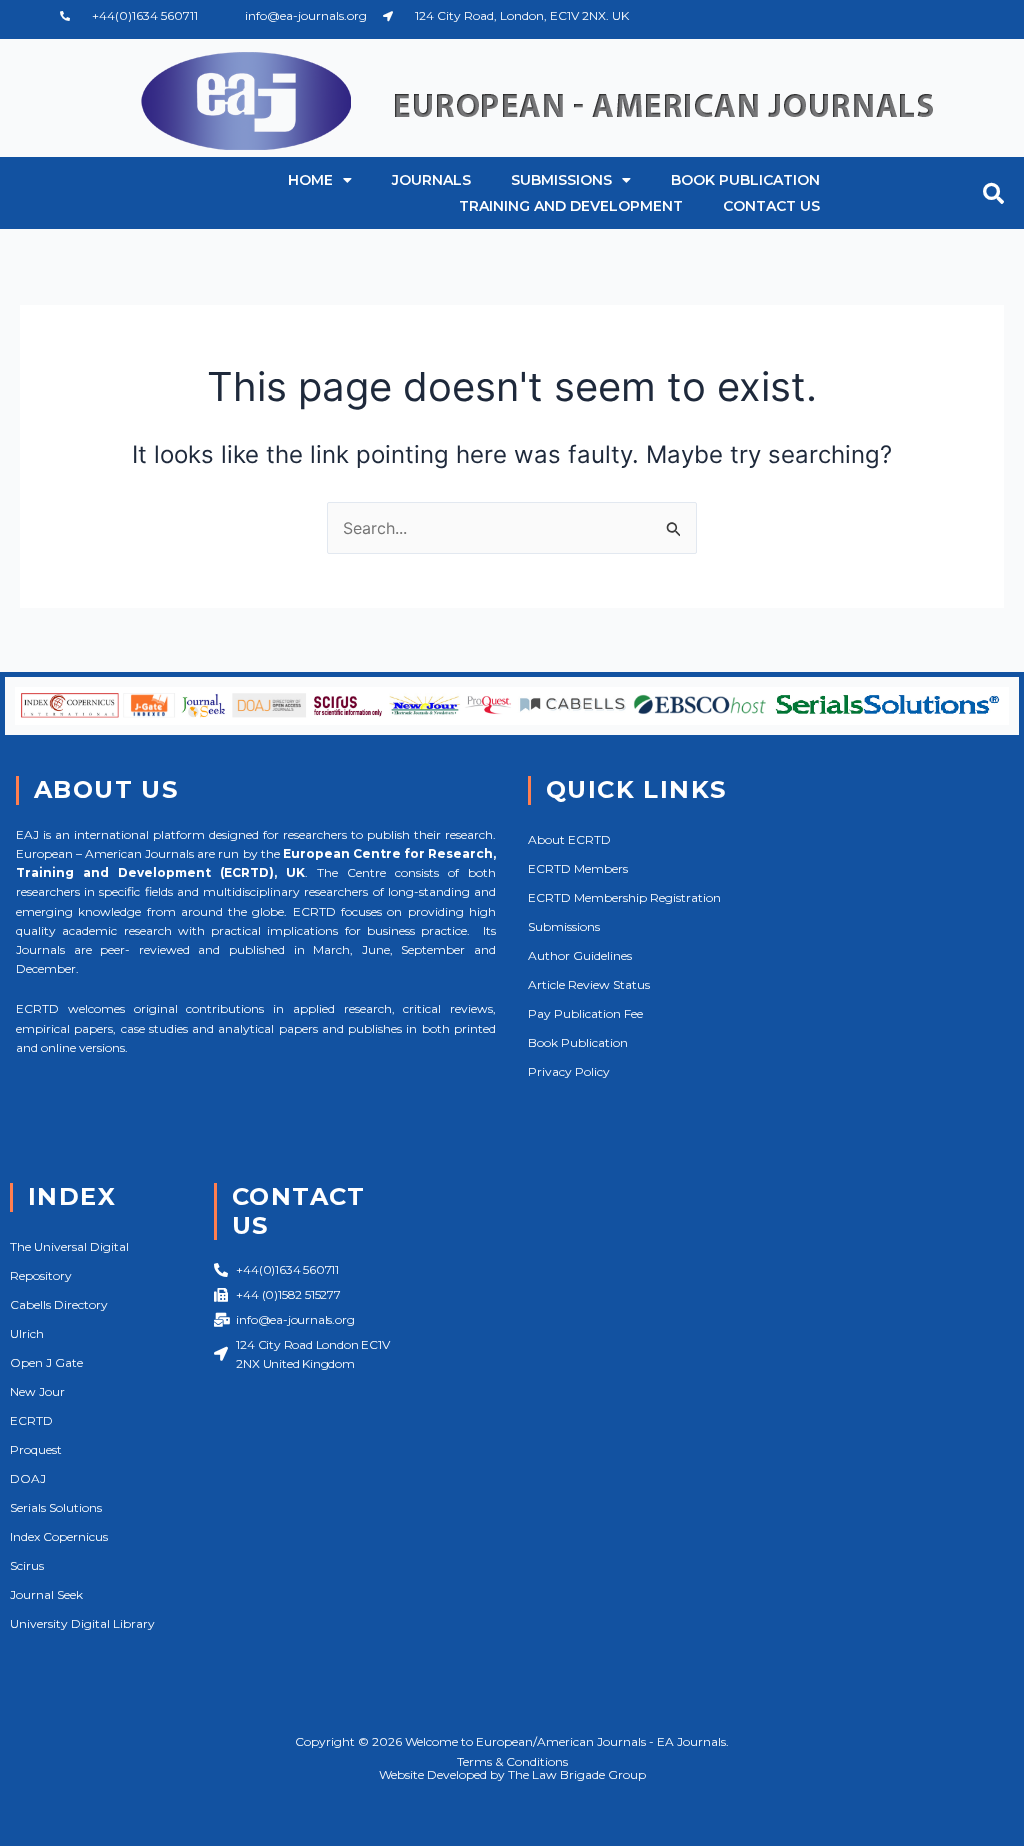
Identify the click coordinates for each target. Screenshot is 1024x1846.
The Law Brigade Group (577, 1774)
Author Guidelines (580, 955)
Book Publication (745, 180)
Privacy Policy (569, 1071)
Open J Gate (46, 1362)
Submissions (561, 180)
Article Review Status (589, 984)
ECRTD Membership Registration (624, 897)
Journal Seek (46, 1594)
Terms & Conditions (512, 1761)
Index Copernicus (59, 1536)
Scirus (27, 1565)
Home (310, 180)
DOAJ (28, 1478)
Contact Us (771, 206)
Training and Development (571, 206)
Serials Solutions (56, 1507)
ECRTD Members (578, 868)
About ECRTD (569, 839)
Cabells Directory (59, 1304)
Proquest (36, 1449)
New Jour (37, 1391)
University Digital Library (82, 1623)
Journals (431, 180)
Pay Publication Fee (585, 1013)
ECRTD (31, 1420)
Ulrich (27, 1333)
